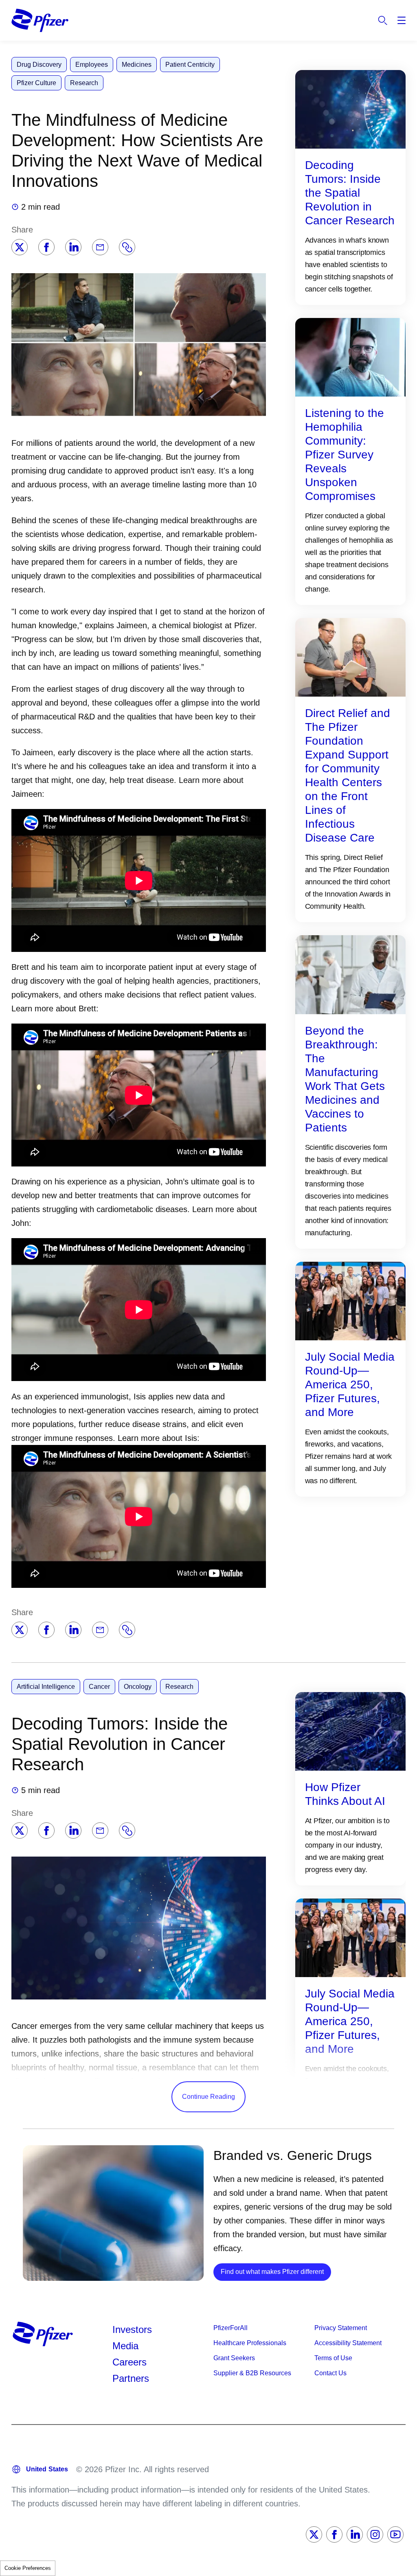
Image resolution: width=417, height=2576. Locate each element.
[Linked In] (355, 2534)
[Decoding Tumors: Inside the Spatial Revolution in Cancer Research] (350, 109)
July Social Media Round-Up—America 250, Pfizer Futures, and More (350, 1384)
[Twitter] (20, 247)
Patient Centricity (190, 65)
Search (383, 20)
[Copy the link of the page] (127, 247)
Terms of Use (333, 2358)
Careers (129, 2362)
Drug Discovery (39, 65)
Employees (92, 65)
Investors (132, 2329)
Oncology (138, 1687)
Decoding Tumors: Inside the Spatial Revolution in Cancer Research (350, 193)
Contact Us (330, 2373)
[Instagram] (375, 2534)
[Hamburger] (402, 20)
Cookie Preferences (28, 2568)
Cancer (99, 1687)
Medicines (137, 65)
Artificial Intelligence (46, 1687)
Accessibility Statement (348, 2343)
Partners (131, 2378)
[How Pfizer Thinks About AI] (350, 1731)
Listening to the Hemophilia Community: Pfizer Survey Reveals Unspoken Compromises (345, 455)
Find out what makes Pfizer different (276, 2271)
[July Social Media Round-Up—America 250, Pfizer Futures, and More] (350, 1300)
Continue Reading (208, 2097)
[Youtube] (395, 2534)
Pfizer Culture (36, 83)
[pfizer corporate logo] (40, 20)
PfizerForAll (230, 2328)
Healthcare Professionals (250, 2343)
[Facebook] (46, 247)
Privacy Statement (341, 2328)
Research (84, 83)
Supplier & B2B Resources (252, 2373)
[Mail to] (100, 247)
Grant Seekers (234, 2358)
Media (125, 2346)
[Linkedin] (73, 247)
